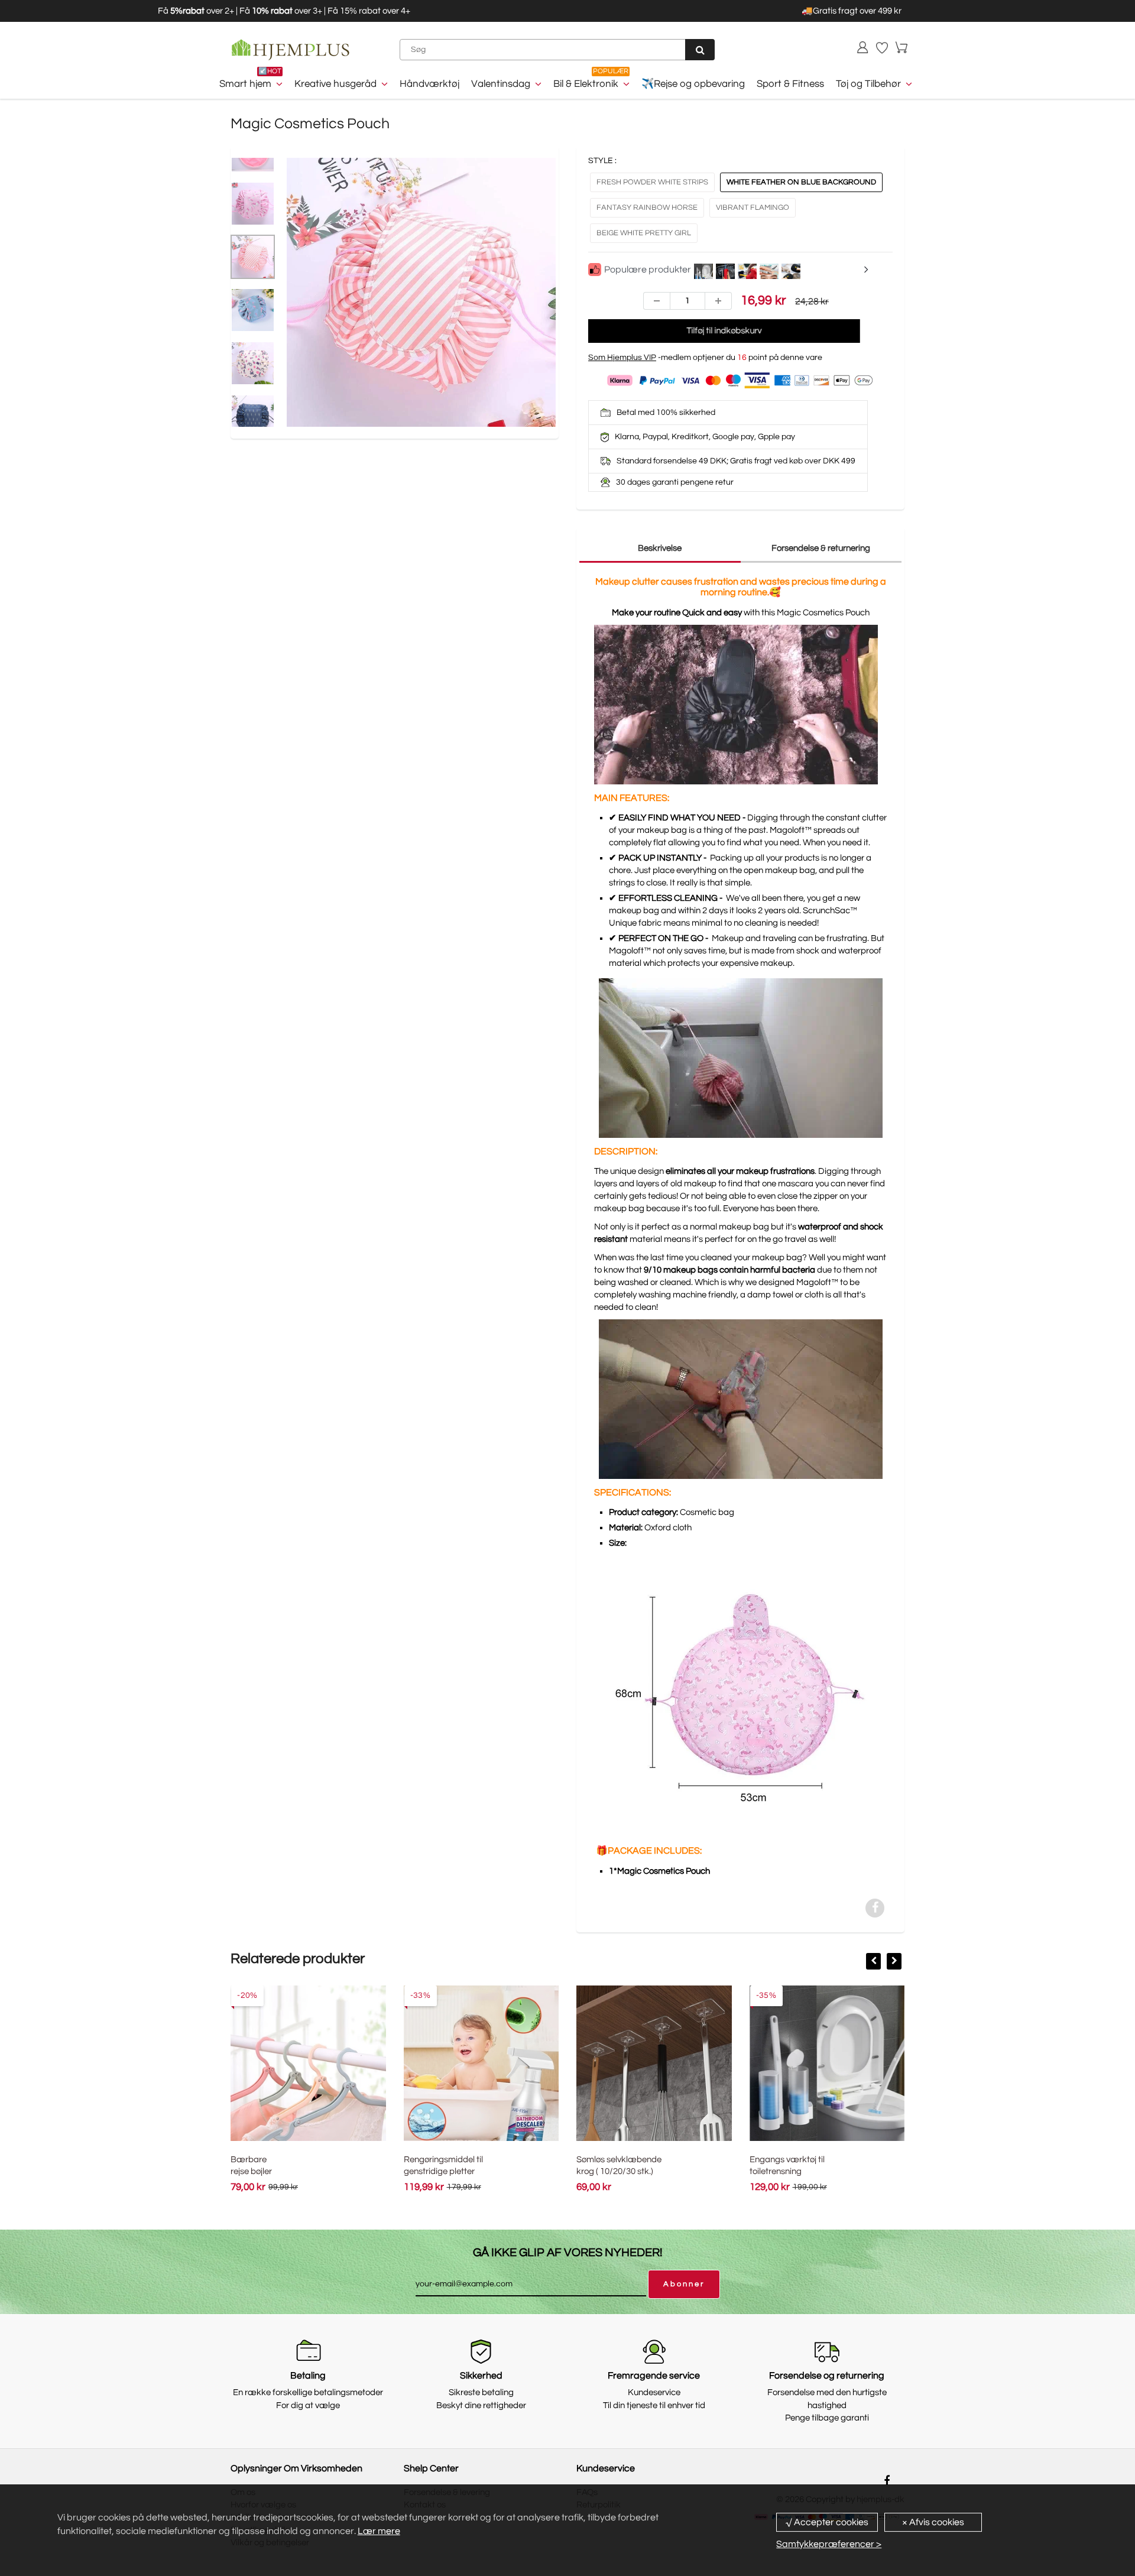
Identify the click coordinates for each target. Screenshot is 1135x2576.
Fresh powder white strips (652, 182)
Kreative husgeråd (335, 84)
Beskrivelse (660, 548)
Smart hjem (245, 84)
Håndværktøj (429, 84)
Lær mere (379, 2531)
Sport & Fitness (790, 84)
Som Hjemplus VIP (622, 358)
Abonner (684, 2284)
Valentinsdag (501, 84)
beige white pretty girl (644, 233)
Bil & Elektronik (586, 84)
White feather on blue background (801, 182)
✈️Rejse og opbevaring (693, 84)
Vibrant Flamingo (753, 207)
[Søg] (700, 50)
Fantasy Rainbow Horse (647, 207)
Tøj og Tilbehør (868, 84)
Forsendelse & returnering (821, 548)
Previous (242, 319)
